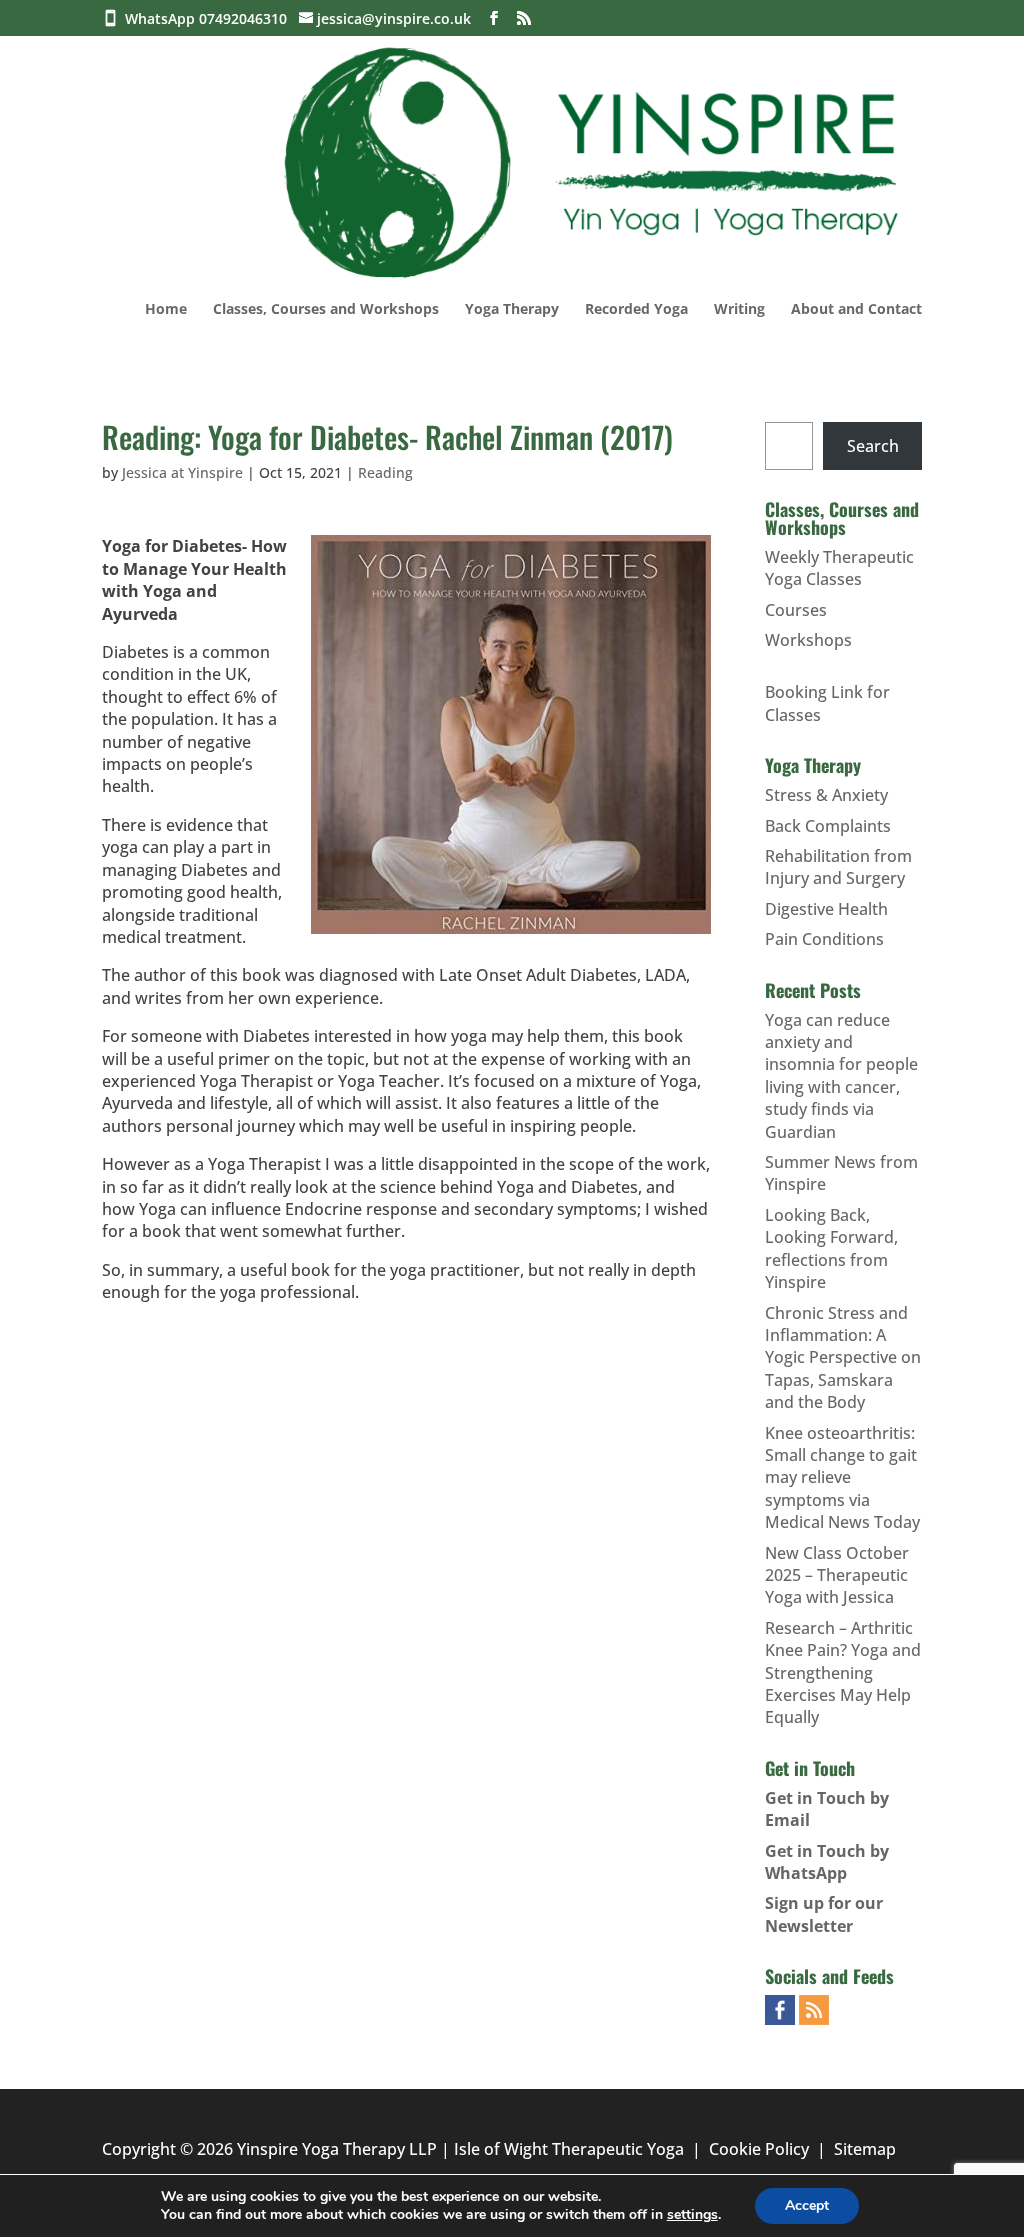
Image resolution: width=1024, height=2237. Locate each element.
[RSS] (524, 18)
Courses (796, 610)
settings (692, 2215)
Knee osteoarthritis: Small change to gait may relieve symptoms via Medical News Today (842, 1478)
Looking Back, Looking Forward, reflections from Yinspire (831, 1248)
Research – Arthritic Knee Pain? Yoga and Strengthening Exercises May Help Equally (843, 1673)
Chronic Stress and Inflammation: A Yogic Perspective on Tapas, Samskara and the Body (843, 1358)
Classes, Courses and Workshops (326, 310)
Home (166, 310)
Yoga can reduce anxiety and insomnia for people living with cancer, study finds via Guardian (841, 1076)
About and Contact (856, 310)
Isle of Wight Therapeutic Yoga (569, 2149)
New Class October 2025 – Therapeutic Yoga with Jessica (837, 1575)
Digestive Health (826, 909)
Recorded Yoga (636, 310)
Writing (739, 310)
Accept (807, 2205)
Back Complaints (828, 826)
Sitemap (865, 2149)
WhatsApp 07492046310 (210, 18)
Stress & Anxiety (826, 795)
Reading (385, 472)
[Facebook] (494, 18)
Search (873, 446)
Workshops (808, 640)
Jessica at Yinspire (182, 472)
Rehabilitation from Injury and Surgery (838, 867)
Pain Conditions (824, 939)
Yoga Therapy (512, 310)
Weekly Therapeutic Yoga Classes (839, 568)
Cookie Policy (759, 2149)
